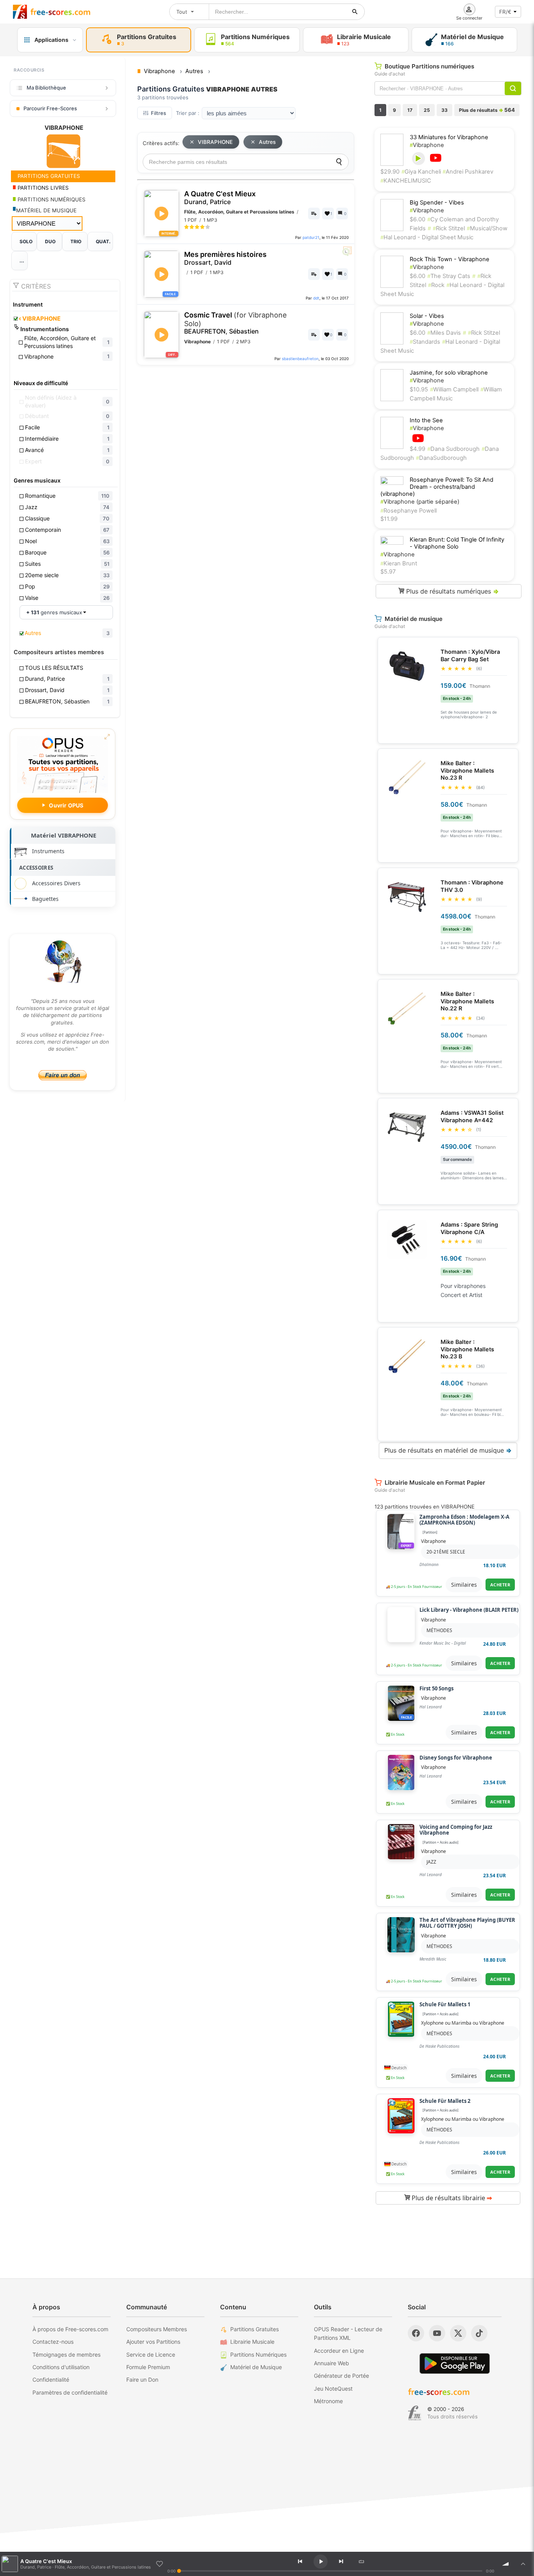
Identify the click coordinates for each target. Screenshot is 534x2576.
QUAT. (103, 241)
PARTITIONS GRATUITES (48, 176)
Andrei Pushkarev (468, 172)
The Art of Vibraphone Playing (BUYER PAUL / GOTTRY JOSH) (467, 1923)
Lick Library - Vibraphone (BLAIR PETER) (469, 1610)
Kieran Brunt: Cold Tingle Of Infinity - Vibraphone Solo (457, 543)
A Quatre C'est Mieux (220, 198)
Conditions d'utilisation (61, 2367)
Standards (425, 342)
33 (444, 110)
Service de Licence (151, 2354)
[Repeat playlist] (361, 2562)
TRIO (76, 241)
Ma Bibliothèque (46, 88)
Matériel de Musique (256, 2367)
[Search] (339, 162)
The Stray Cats (449, 276)
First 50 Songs (436, 1689)
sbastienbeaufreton (300, 359)
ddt (316, 298)
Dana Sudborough (453, 449)
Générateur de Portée (341, 2376)
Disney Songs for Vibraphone (456, 1758)
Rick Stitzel (449, 228)
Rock (436, 285)
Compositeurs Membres (157, 2329)
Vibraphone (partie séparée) (420, 502)
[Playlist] (523, 2564)
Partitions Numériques (258, 2354)
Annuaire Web (332, 2363)
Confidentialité (51, 2380)
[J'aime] (159, 2564)
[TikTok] (479, 2333)
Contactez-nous (53, 2342)
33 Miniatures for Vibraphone (449, 137)
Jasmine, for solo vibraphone (449, 373)
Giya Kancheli (422, 172)
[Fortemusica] (415, 2413)
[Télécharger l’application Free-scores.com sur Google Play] (455, 2363)
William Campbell (454, 389)
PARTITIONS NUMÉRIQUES (51, 199)
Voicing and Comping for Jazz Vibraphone (456, 1830)
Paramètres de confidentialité (70, 2392)
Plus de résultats (487, 110)
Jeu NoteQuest (333, 2389)
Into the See (426, 420)
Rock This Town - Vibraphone (450, 259)
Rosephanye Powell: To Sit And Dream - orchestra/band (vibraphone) (437, 487)
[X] (458, 2333)
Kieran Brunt (399, 563)
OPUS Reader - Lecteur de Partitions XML (348, 2333)
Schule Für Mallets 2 (445, 2101)
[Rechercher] (355, 12)
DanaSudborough (441, 458)
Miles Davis (444, 333)
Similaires (464, 1585)
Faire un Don (142, 2380)
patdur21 (311, 237)
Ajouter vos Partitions (153, 2342)
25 (427, 110)
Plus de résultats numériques (452, 591)
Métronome (328, 2401)
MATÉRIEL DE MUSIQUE (46, 210)
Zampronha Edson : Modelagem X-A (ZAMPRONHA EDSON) (464, 1520)
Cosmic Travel (235, 323)
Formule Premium (148, 2367)
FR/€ (505, 12)
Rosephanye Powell (409, 511)
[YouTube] (437, 2333)
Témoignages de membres (66, 2354)
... (22, 261)
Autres (267, 142)
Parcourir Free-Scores (50, 108)
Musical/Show (487, 228)
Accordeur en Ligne (339, 2351)
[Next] (341, 2562)
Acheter (500, 1585)
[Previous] (300, 2562)
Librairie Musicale (252, 2342)
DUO (50, 241)
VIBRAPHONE (40, 319)
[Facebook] (416, 2333)
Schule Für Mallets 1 (445, 2005)
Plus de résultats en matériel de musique (448, 1450)
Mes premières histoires (225, 258)
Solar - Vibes (427, 316)
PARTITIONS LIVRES (42, 188)
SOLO (26, 241)
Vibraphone (427, 145)
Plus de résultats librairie (451, 2198)
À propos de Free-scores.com (70, 2329)
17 (410, 110)
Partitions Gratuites (254, 2329)
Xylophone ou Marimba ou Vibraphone (463, 2023)
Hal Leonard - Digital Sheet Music (427, 237)
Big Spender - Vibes (437, 203)
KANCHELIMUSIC (406, 181)
